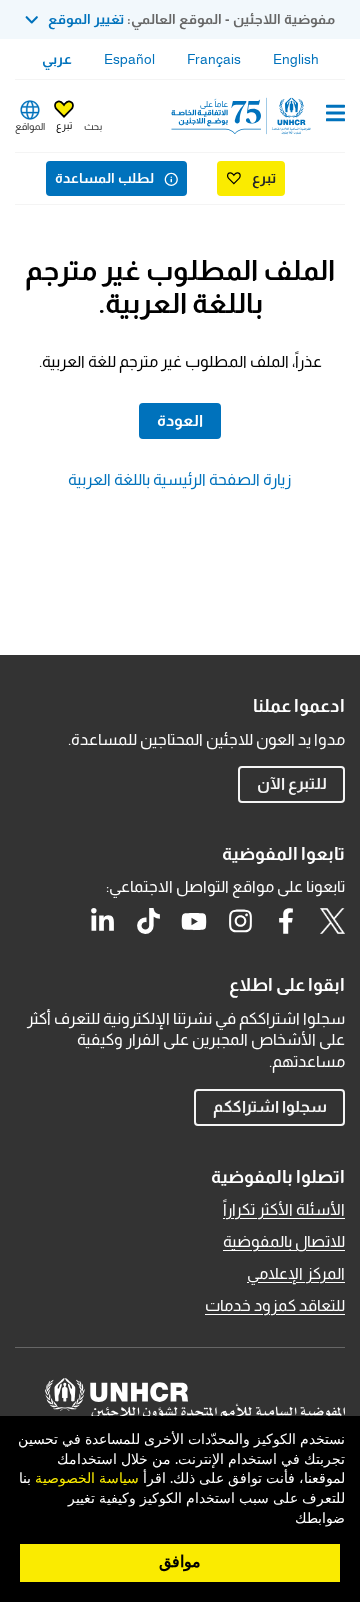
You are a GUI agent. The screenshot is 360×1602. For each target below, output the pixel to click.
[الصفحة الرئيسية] (243, 116)
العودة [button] (180, 420)
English (296, 59)
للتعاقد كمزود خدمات (275, 1305)
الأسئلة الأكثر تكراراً (284, 1209)
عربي (57, 59)
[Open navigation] (335, 115)
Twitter (332, 921)
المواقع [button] (30, 126)
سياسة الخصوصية (87, 1479)
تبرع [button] (64, 125)
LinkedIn (102, 921)
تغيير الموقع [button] (86, 19)
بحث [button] (93, 126)
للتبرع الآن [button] (292, 783)
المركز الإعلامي (296, 1273)
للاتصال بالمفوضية (284, 1241)
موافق (180, 1562)
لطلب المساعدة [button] (104, 178)
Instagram (240, 921)
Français (214, 59)
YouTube (194, 921)
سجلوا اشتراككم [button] (270, 1106)
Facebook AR (286, 921)
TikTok (148, 921)
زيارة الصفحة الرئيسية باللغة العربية (180, 479)
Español (129, 59)
